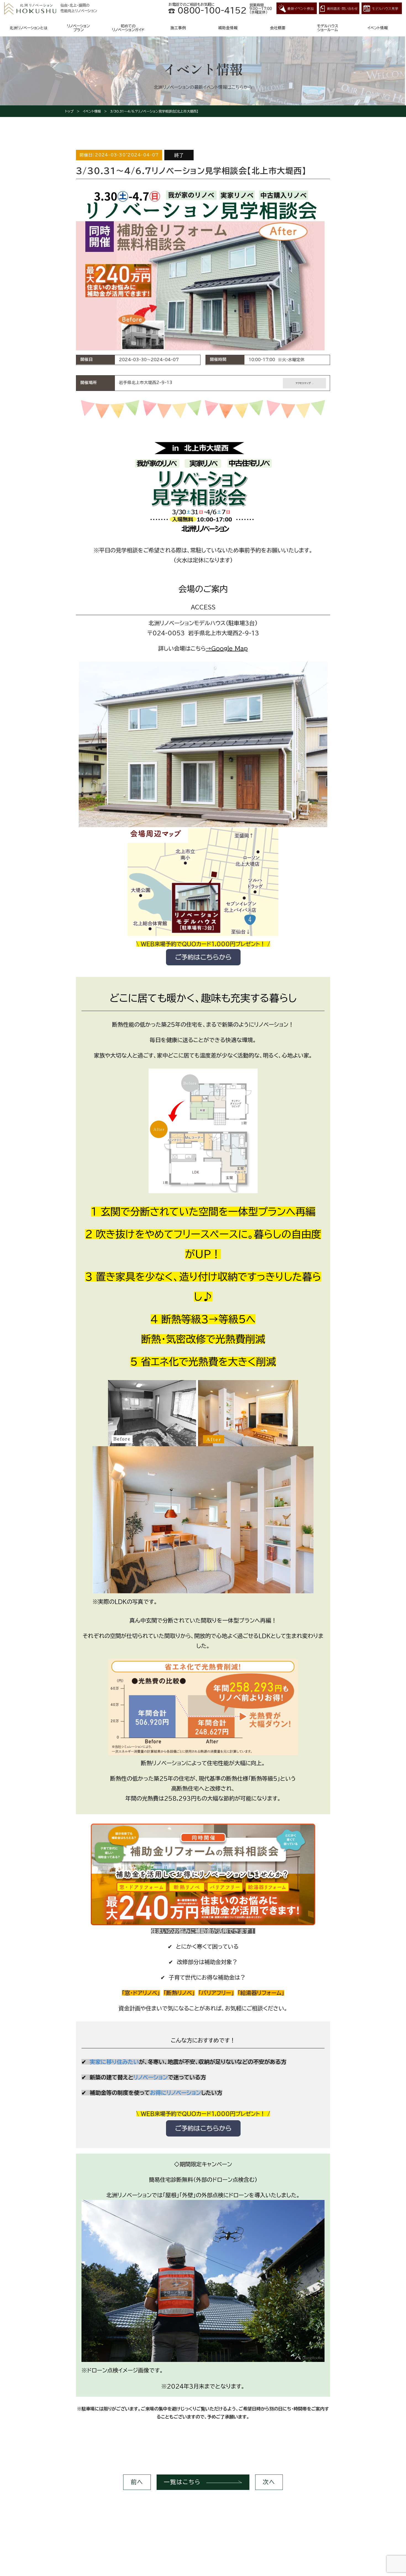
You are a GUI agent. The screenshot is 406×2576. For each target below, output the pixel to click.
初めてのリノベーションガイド (128, 28)
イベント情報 (378, 28)
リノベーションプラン (78, 28)
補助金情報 (228, 28)
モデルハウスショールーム (328, 28)
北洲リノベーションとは (29, 28)
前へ (137, 2482)
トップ (69, 111)
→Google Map (227, 648)
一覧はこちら (182, 2482)
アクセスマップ (303, 383)
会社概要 (278, 28)
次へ (269, 2482)
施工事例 (178, 28)
